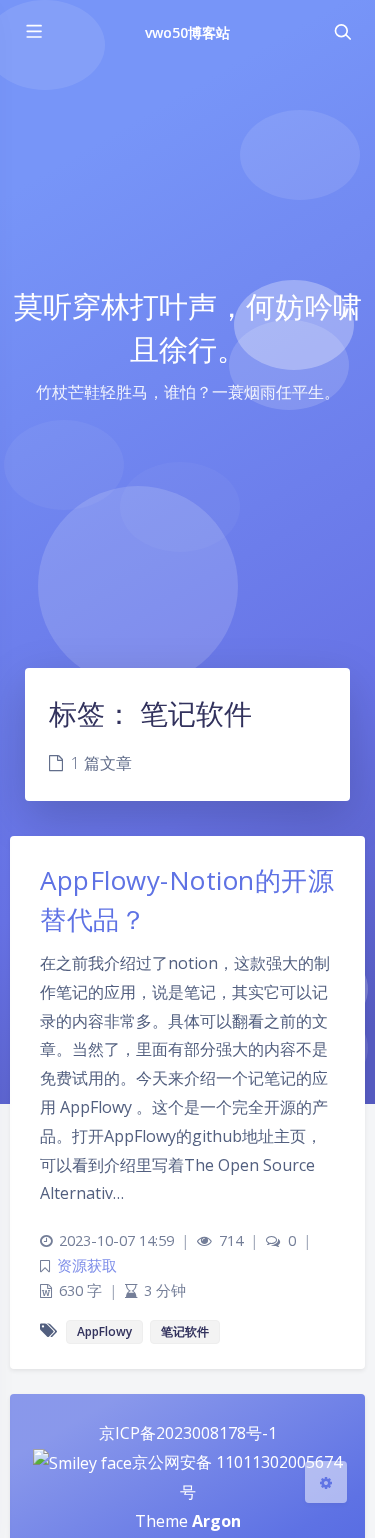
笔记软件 (185, 1331)
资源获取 (87, 1265)
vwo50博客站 (187, 32)
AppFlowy (104, 1331)
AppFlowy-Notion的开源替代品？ (187, 899)
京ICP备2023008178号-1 (188, 1433)
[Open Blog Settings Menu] (326, 1482)
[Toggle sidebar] (33, 32)
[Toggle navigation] (342, 32)
